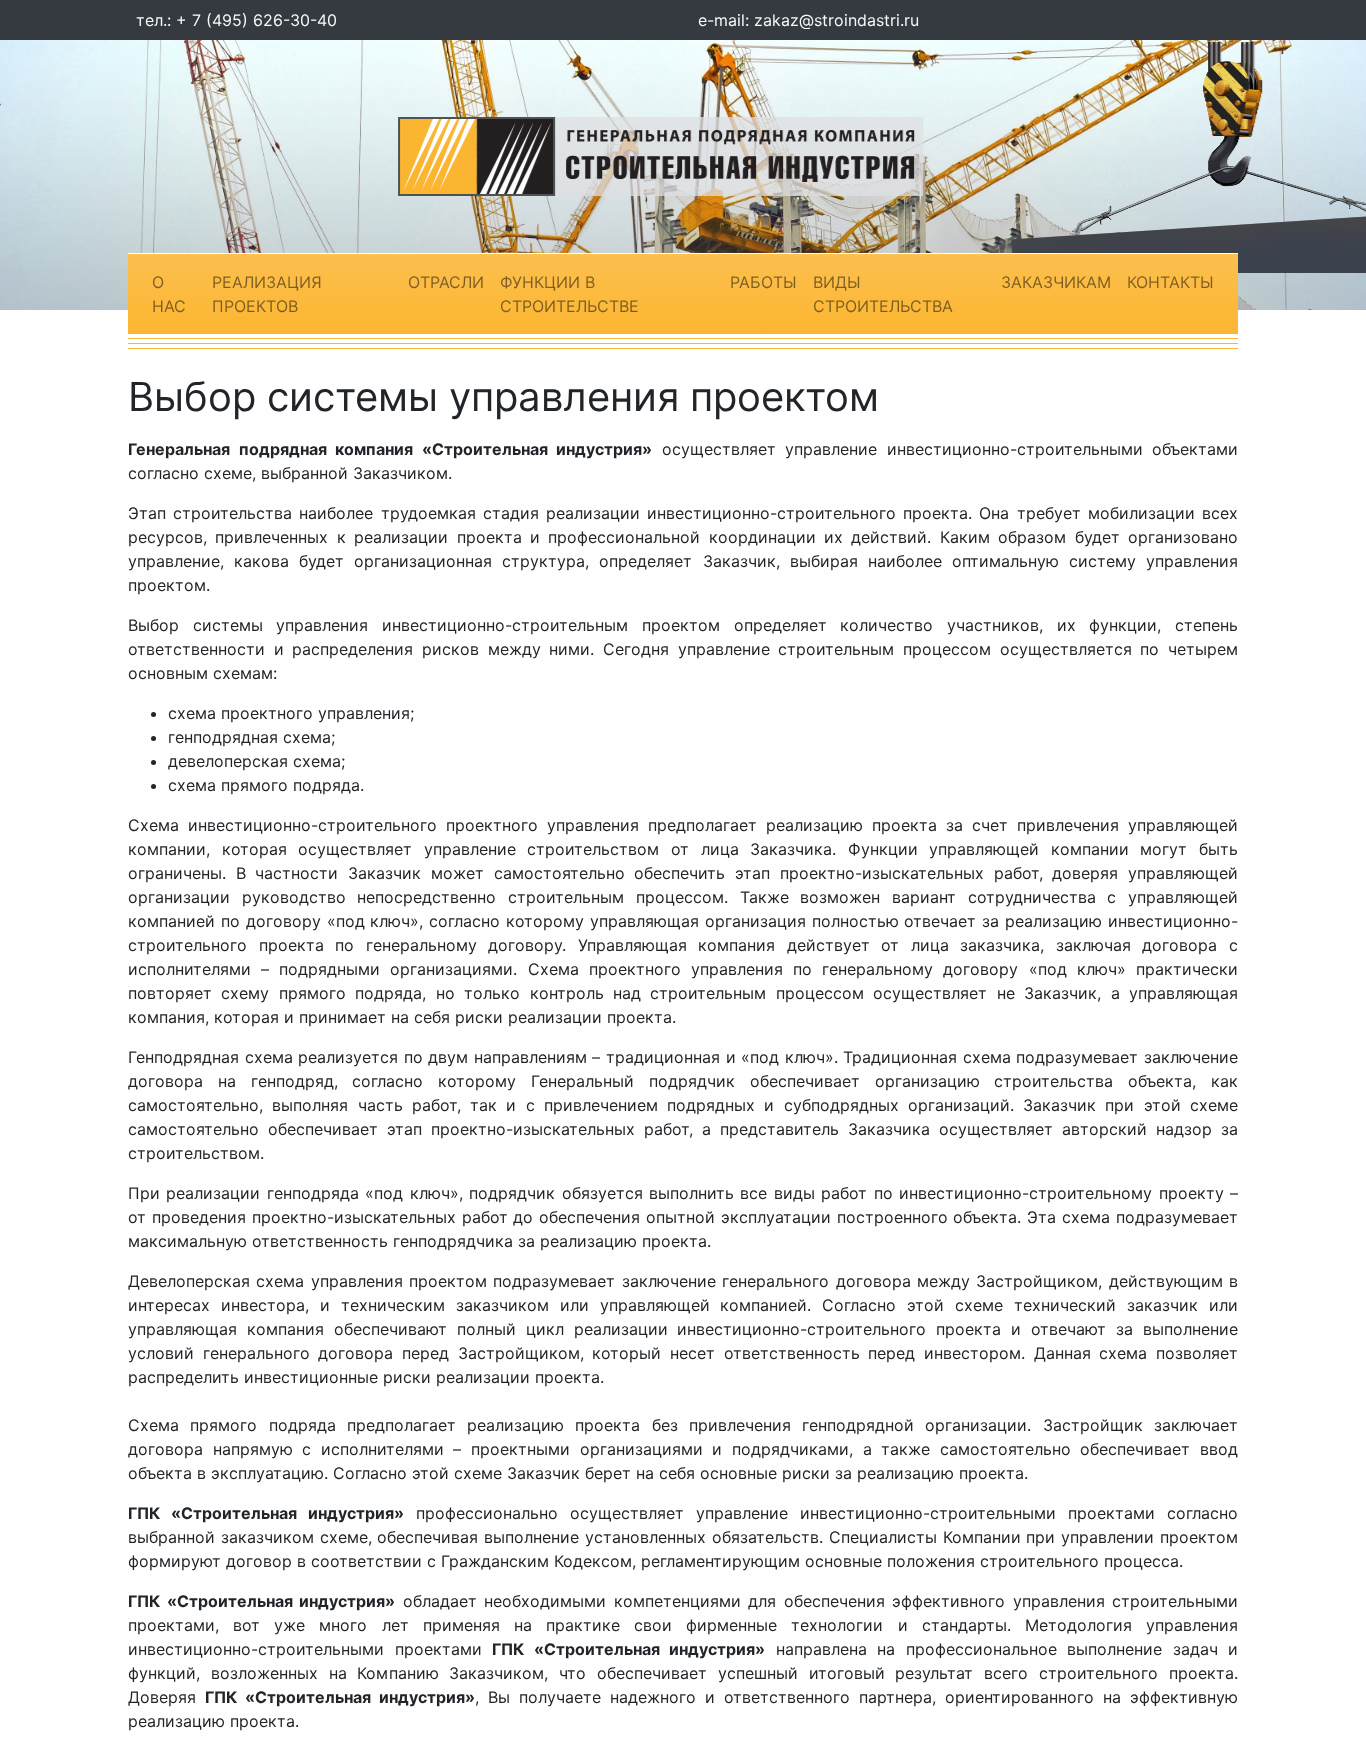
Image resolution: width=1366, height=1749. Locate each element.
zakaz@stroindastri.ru (836, 20)
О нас (169, 294)
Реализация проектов (267, 294)
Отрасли (446, 282)
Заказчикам (1056, 282)
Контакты (1170, 282)
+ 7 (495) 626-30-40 (256, 20)
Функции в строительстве (569, 294)
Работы (763, 282)
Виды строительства (883, 294)
